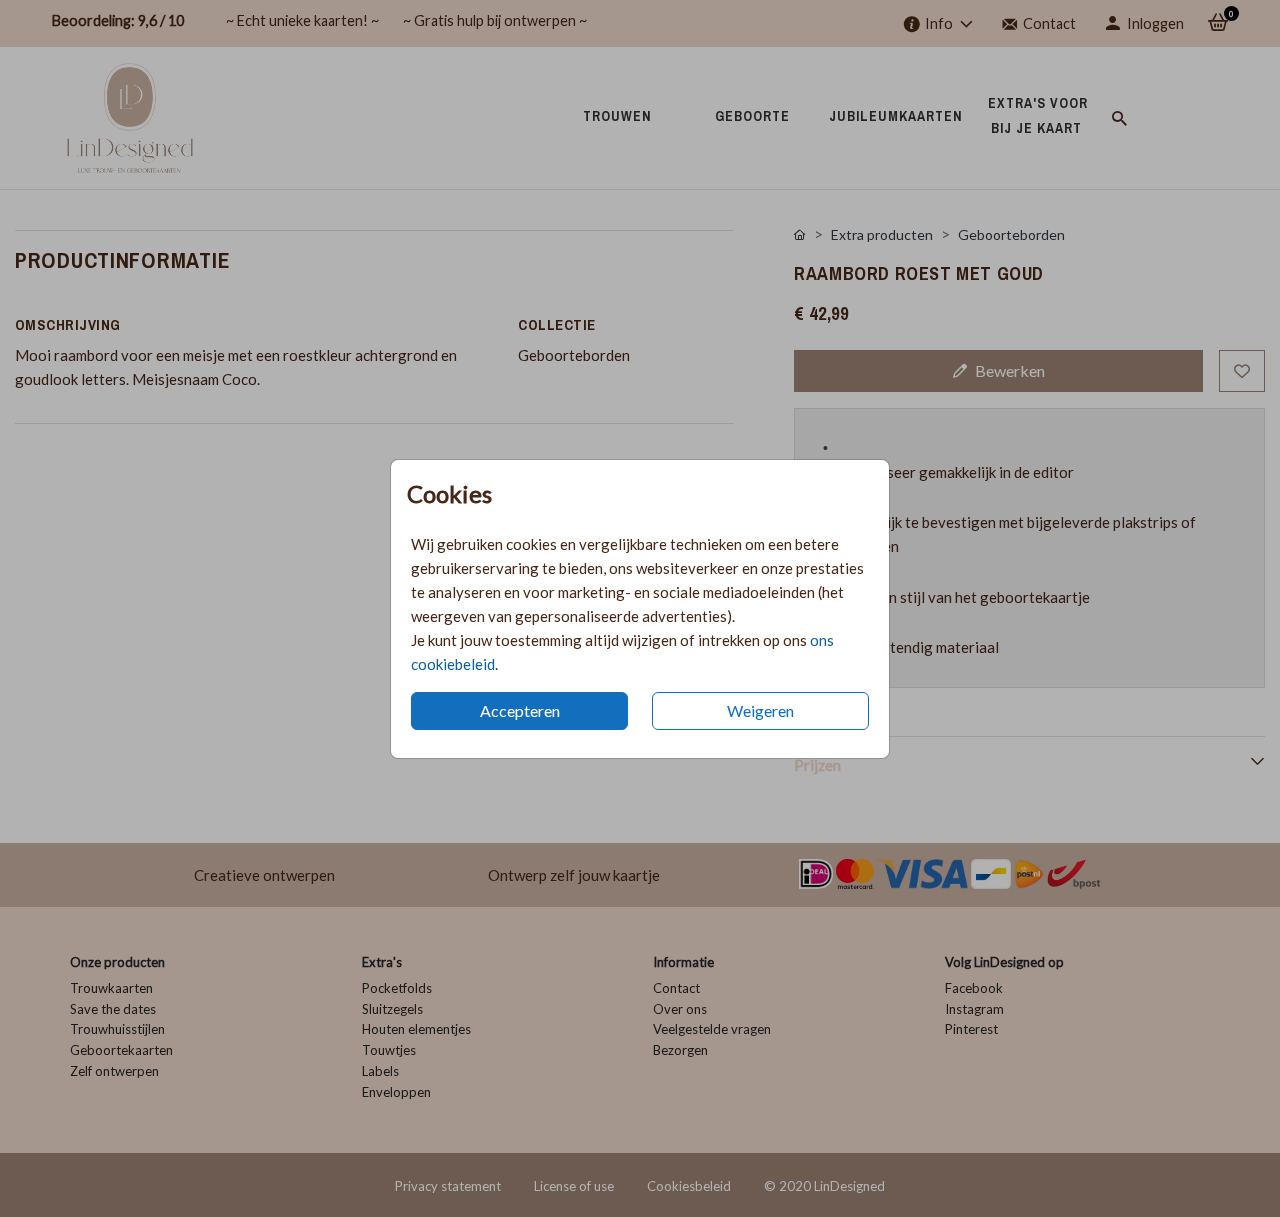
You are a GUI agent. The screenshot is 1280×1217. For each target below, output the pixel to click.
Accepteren (520, 710)
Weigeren (760, 710)
